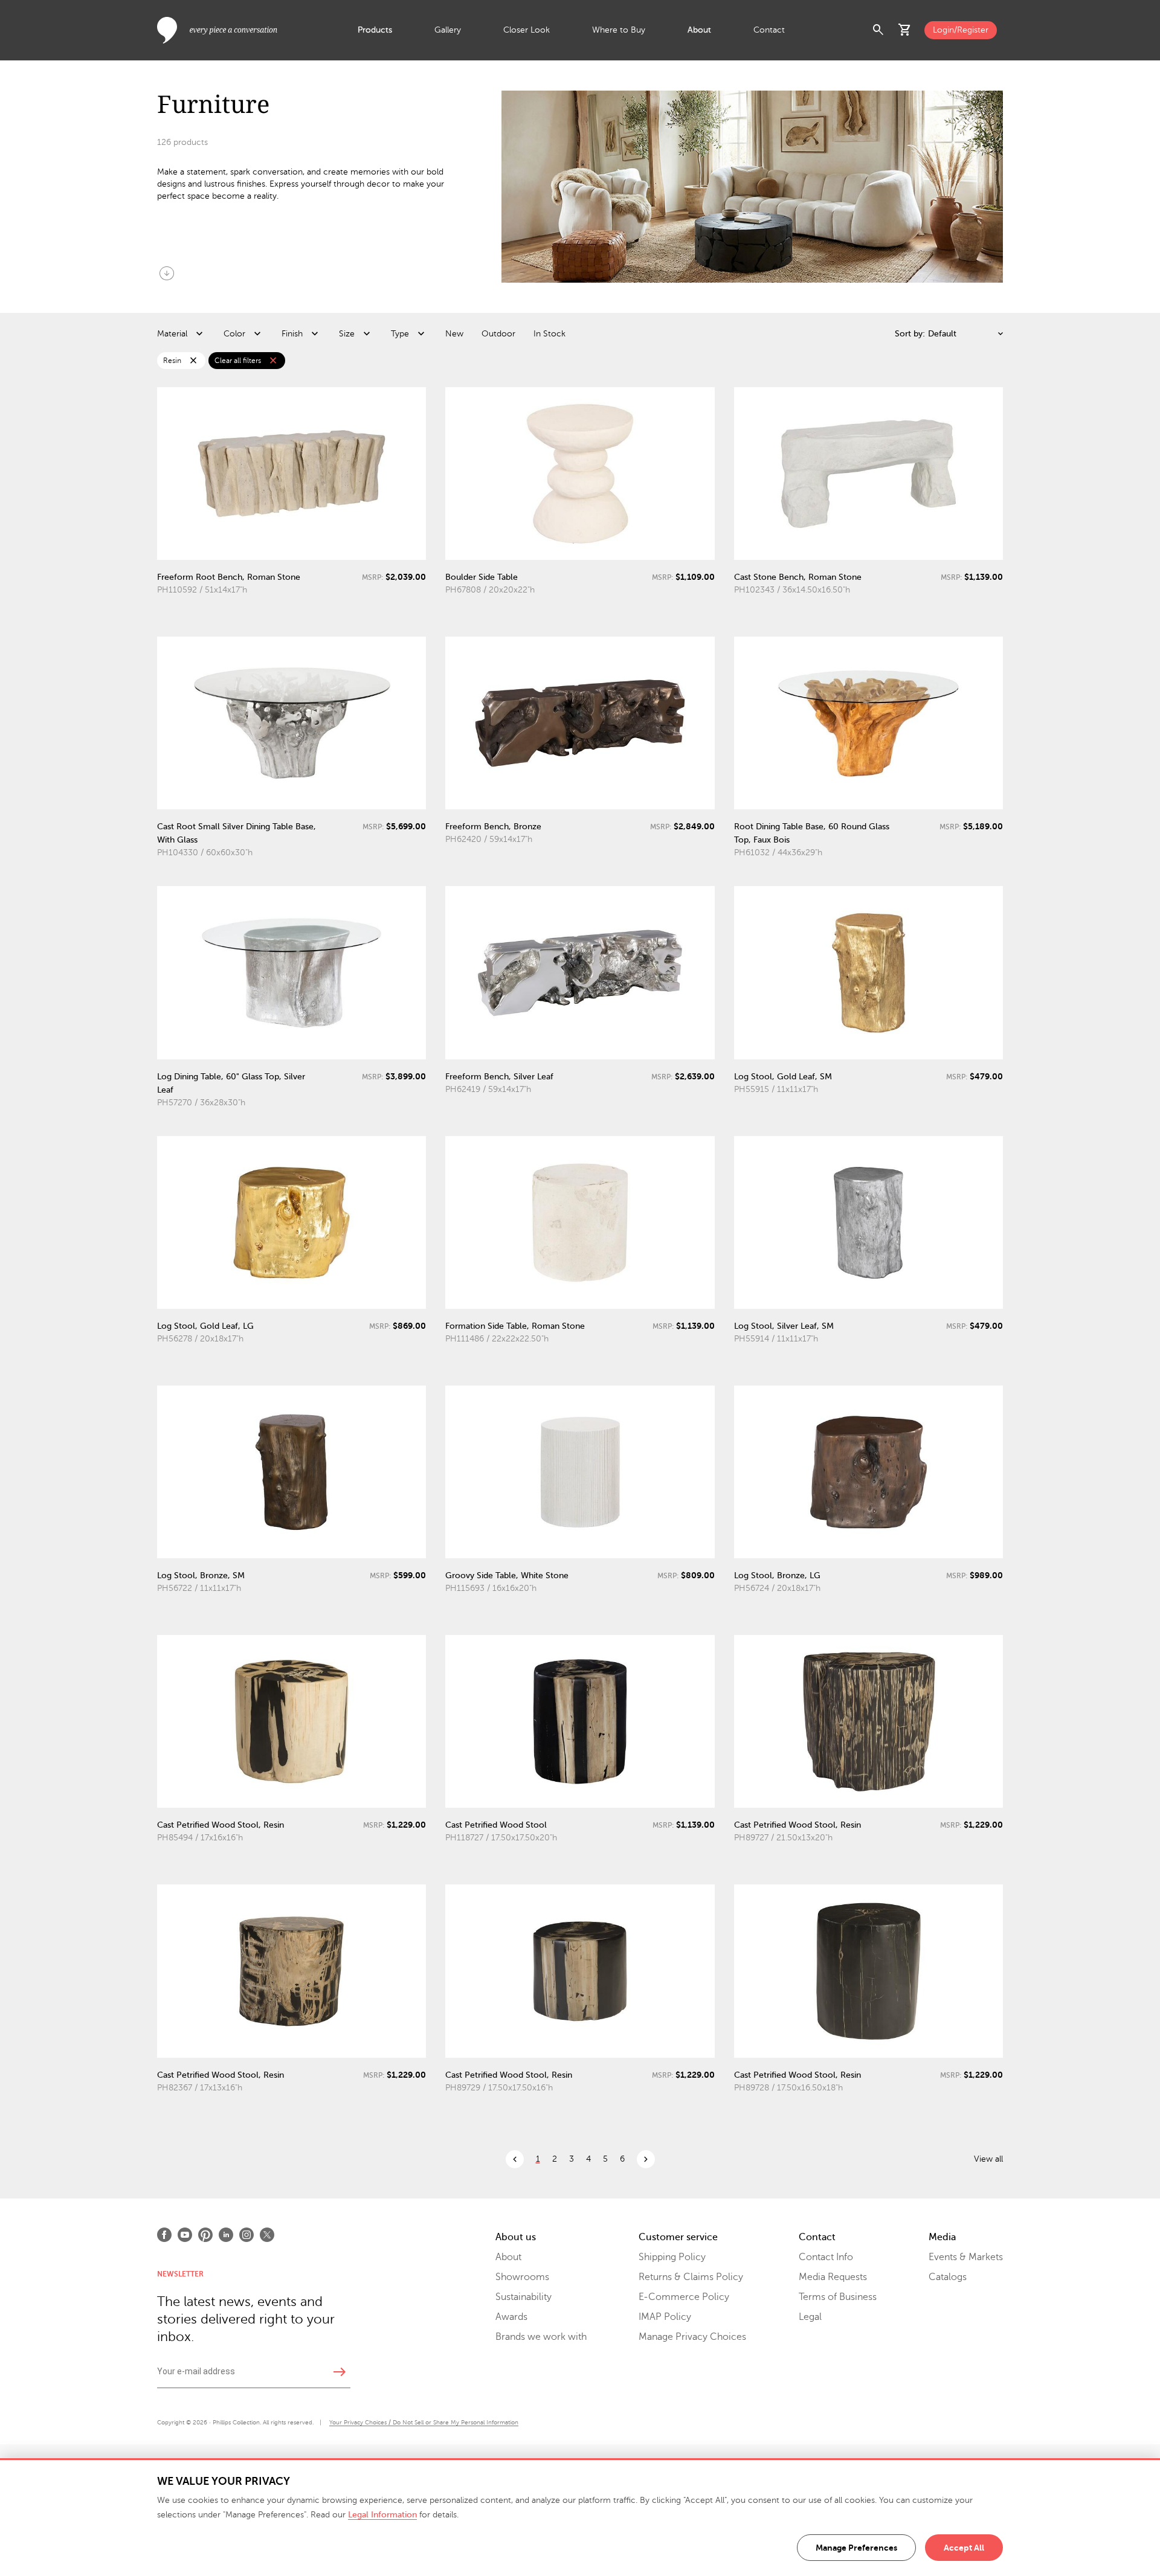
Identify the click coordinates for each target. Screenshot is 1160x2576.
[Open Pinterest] (205, 2235)
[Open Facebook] (164, 2235)
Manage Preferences (856, 2548)
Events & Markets (966, 2257)
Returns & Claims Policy (691, 2277)
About (699, 30)
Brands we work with (541, 2337)
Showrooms (522, 2277)
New (454, 334)
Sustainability (524, 2297)
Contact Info (826, 2257)
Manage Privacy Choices (692, 2337)
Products (375, 30)
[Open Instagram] (246, 2235)
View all (988, 2159)
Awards (511, 2317)
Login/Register (961, 30)
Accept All (964, 2548)
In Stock (549, 334)
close (193, 361)
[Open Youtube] (185, 2235)
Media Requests (833, 2277)
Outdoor (498, 334)
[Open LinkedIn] (226, 2235)
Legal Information (382, 2515)
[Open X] (267, 2235)
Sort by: (910, 334)
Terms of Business (838, 2297)
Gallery (448, 30)
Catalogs (948, 2277)
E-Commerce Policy (684, 2297)
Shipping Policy (672, 2257)
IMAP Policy (665, 2317)
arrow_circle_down (167, 273)
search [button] (878, 30)
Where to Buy (619, 30)
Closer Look (527, 30)
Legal (810, 2317)
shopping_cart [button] (905, 30)
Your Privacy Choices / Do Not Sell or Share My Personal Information (424, 2422)
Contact (769, 30)
